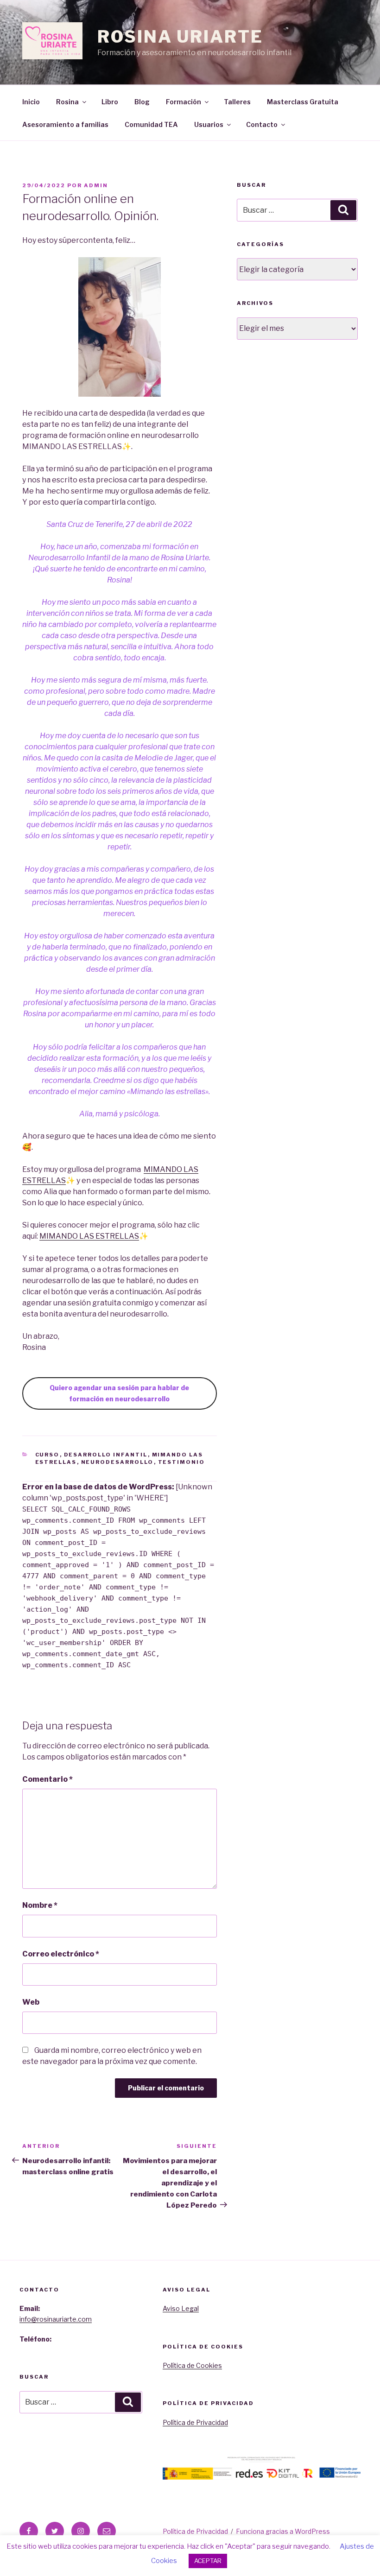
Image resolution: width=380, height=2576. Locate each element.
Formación (184, 102)
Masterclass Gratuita (303, 102)
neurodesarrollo (117, 1462)
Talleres (237, 102)
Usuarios (209, 124)
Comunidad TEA (151, 124)
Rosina (67, 102)
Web (31, 2002)
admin (96, 185)
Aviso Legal (181, 2308)
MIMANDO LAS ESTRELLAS (89, 1236)
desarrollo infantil (106, 1455)
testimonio (182, 1462)
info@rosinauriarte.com (56, 2319)
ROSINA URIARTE (180, 37)
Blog (142, 102)
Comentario (47, 1779)
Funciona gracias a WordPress (283, 2531)
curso (47, 1455)
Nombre (40, 1905)
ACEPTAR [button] (208, 2561)
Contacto (262, 124)
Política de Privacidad (195, 2422)
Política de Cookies (192, 2365)
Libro (110, 102)
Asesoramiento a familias (65, 124)
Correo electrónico (61, 1954)
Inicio (31, 102)
